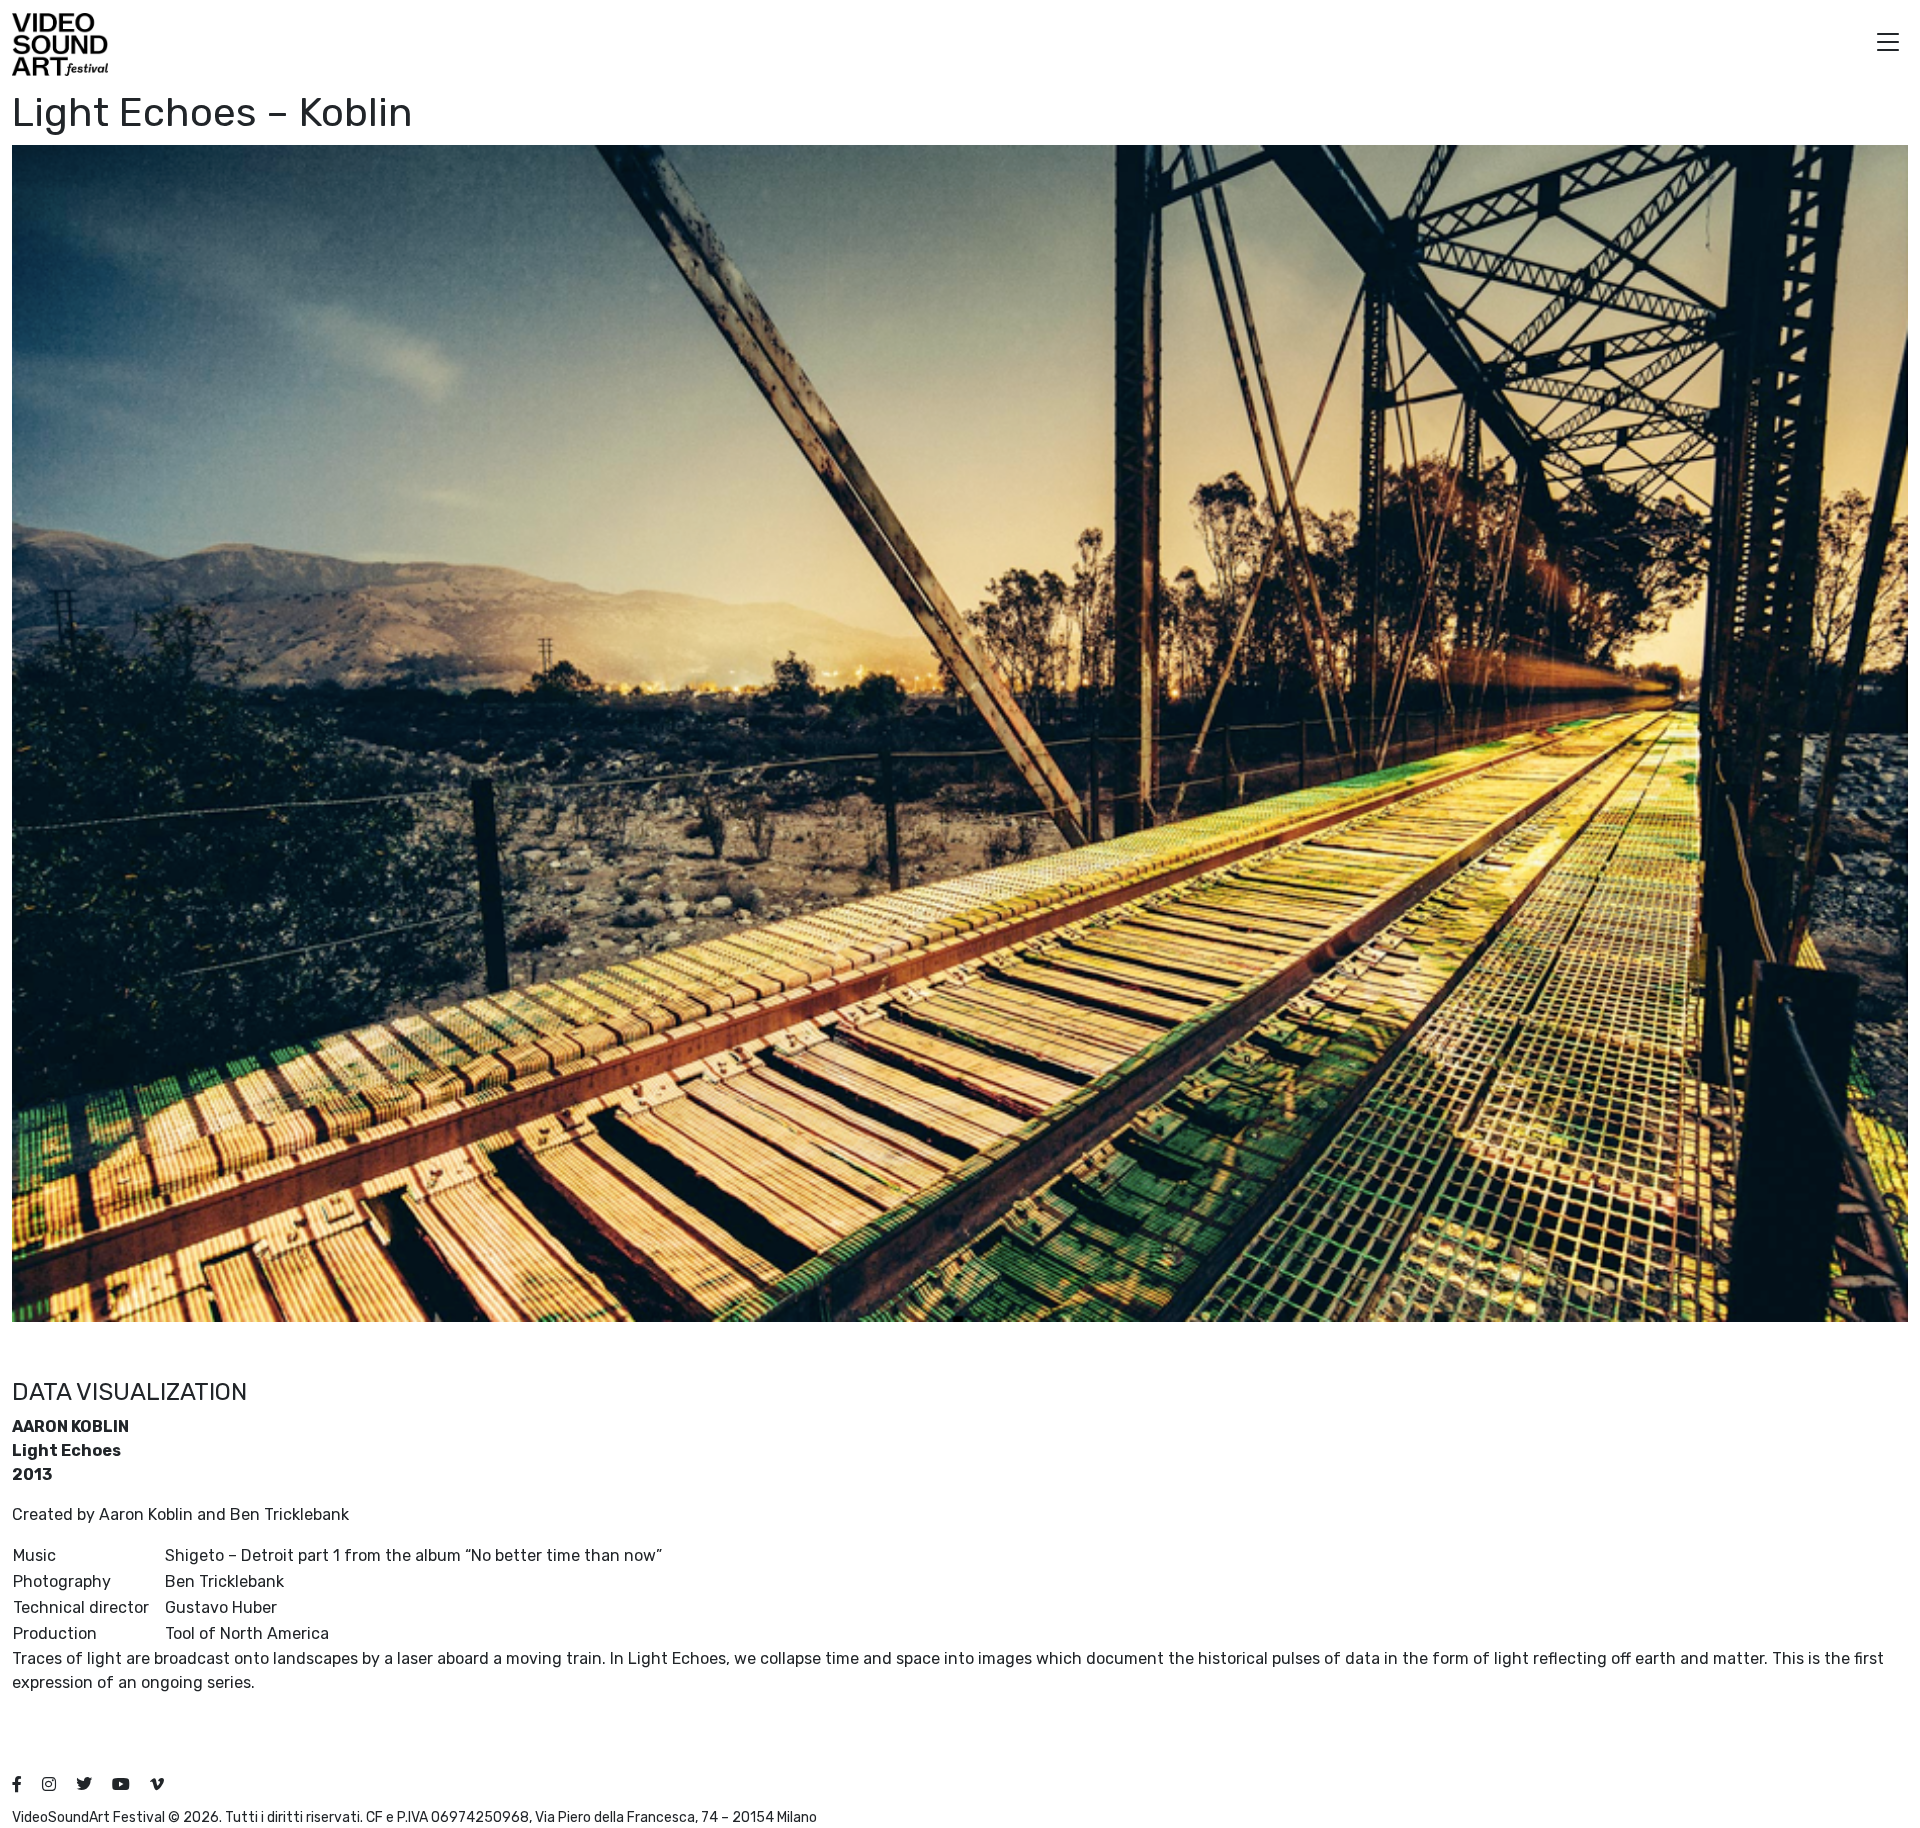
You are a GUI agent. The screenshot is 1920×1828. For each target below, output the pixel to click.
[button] (1888, 44)
